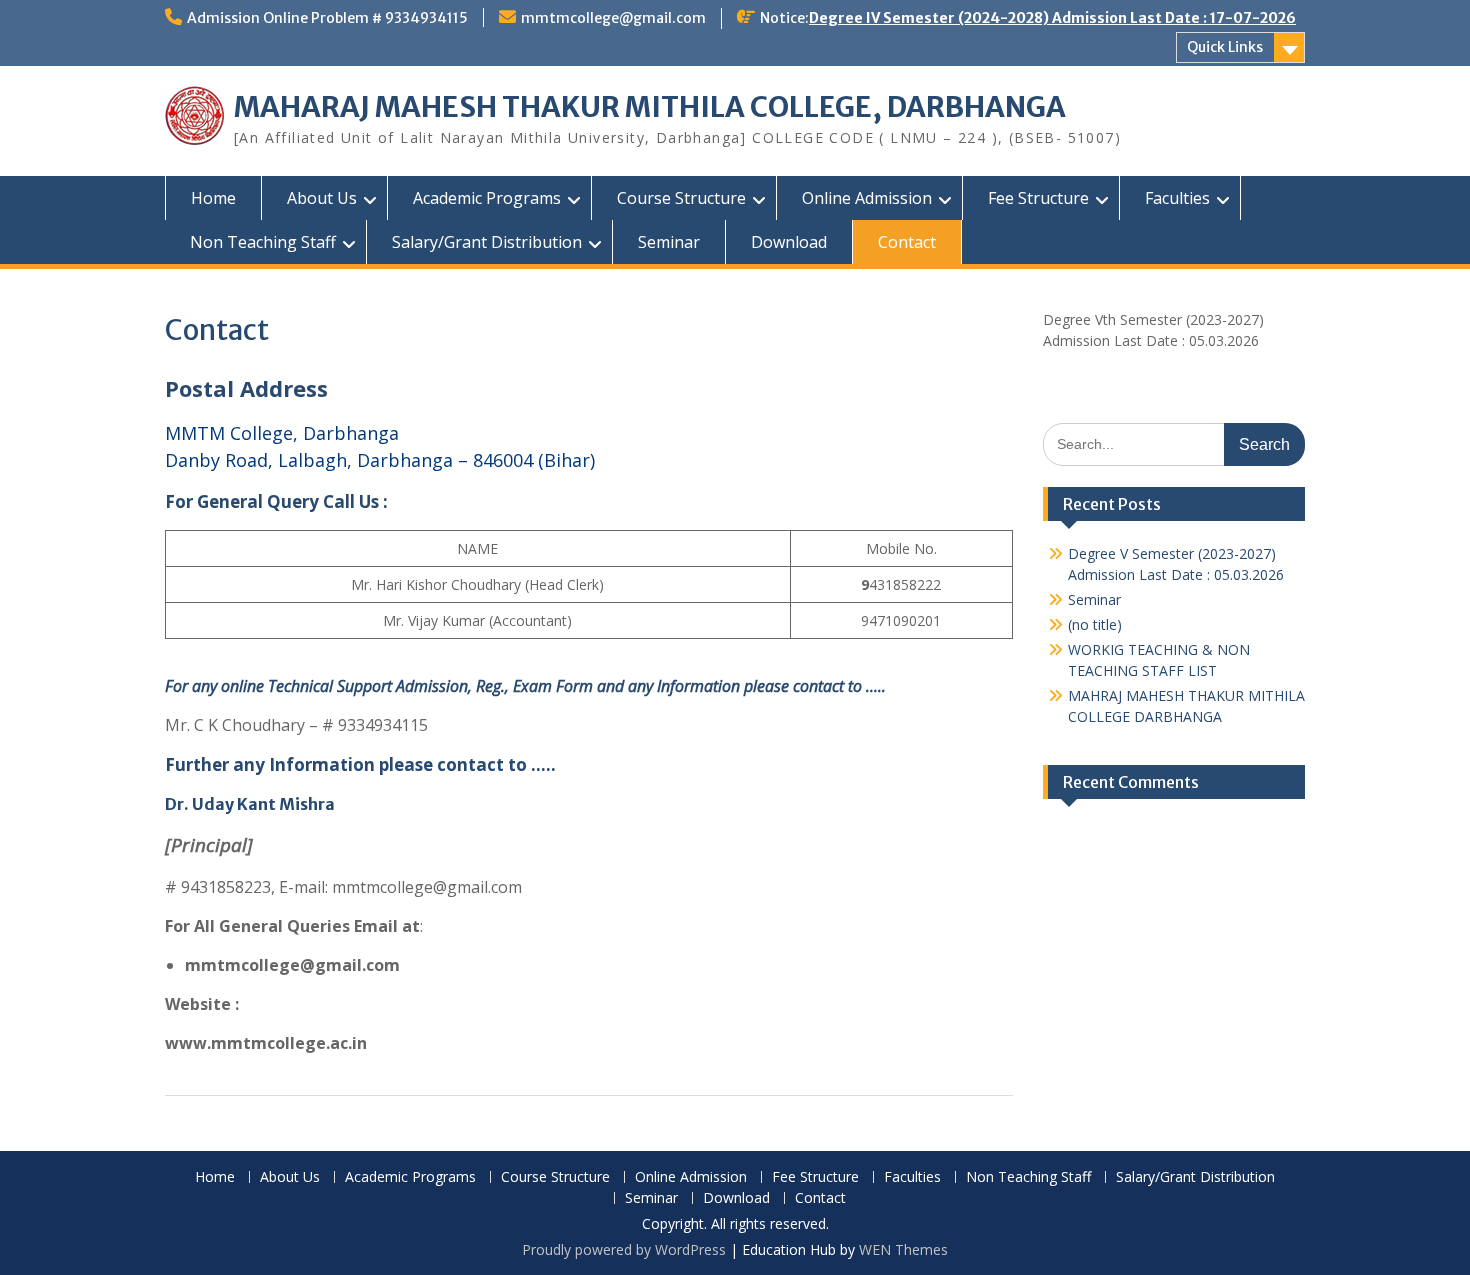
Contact (907, 242)
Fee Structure (1038, 198)
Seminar (669, 242)
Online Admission (867, 198)
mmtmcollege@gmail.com (613, 18)
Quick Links (1225, 47)
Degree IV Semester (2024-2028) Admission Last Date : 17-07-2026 (1052, 18)
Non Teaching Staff (263, 242)
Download (789, 242)
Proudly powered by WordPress (624, 1249)
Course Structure (681, 198)
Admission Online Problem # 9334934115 (327, 18)
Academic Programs (487, 198)
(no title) (1095, 624)
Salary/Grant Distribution (487, 242)
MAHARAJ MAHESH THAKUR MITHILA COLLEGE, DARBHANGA (650, 107)
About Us (322, 198)
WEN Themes (903, 1249)
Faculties (1177, 198)
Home (213, 198)
